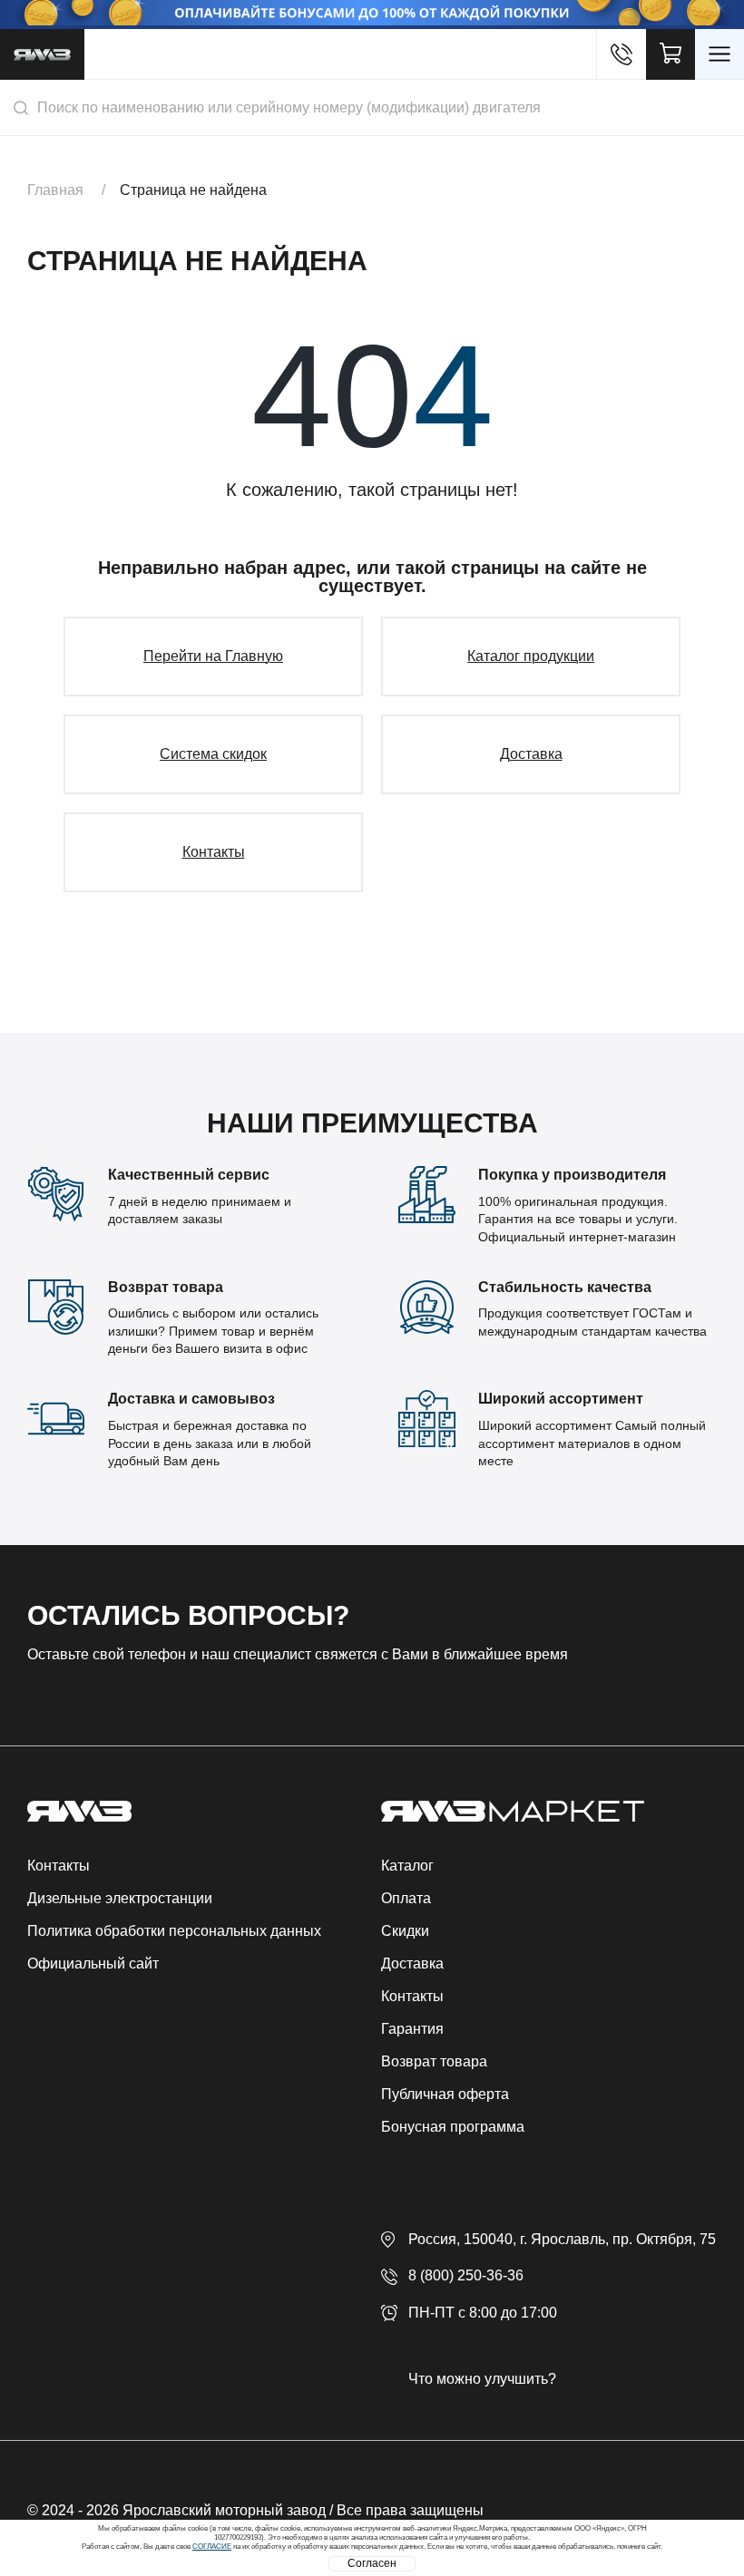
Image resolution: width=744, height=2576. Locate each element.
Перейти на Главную (213, 656)
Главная (55, 190)
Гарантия (412, 2029)
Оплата (406, 1898)
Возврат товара (434, 2061)
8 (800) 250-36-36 (466, 2275)
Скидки (405, 1931)
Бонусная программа (453, 2127)
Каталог (407, 1866)
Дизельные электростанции (120, 1898)
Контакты (214, 852)
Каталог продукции (531, 656)
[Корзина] (671, 54)
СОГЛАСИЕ (212, 2547)
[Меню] (720, 54)
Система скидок (213, 754)
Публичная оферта (445, 2094)
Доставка (531, 754)
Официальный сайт (93, 1964)
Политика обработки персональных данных (174, 1931)
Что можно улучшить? (482, 2379)
